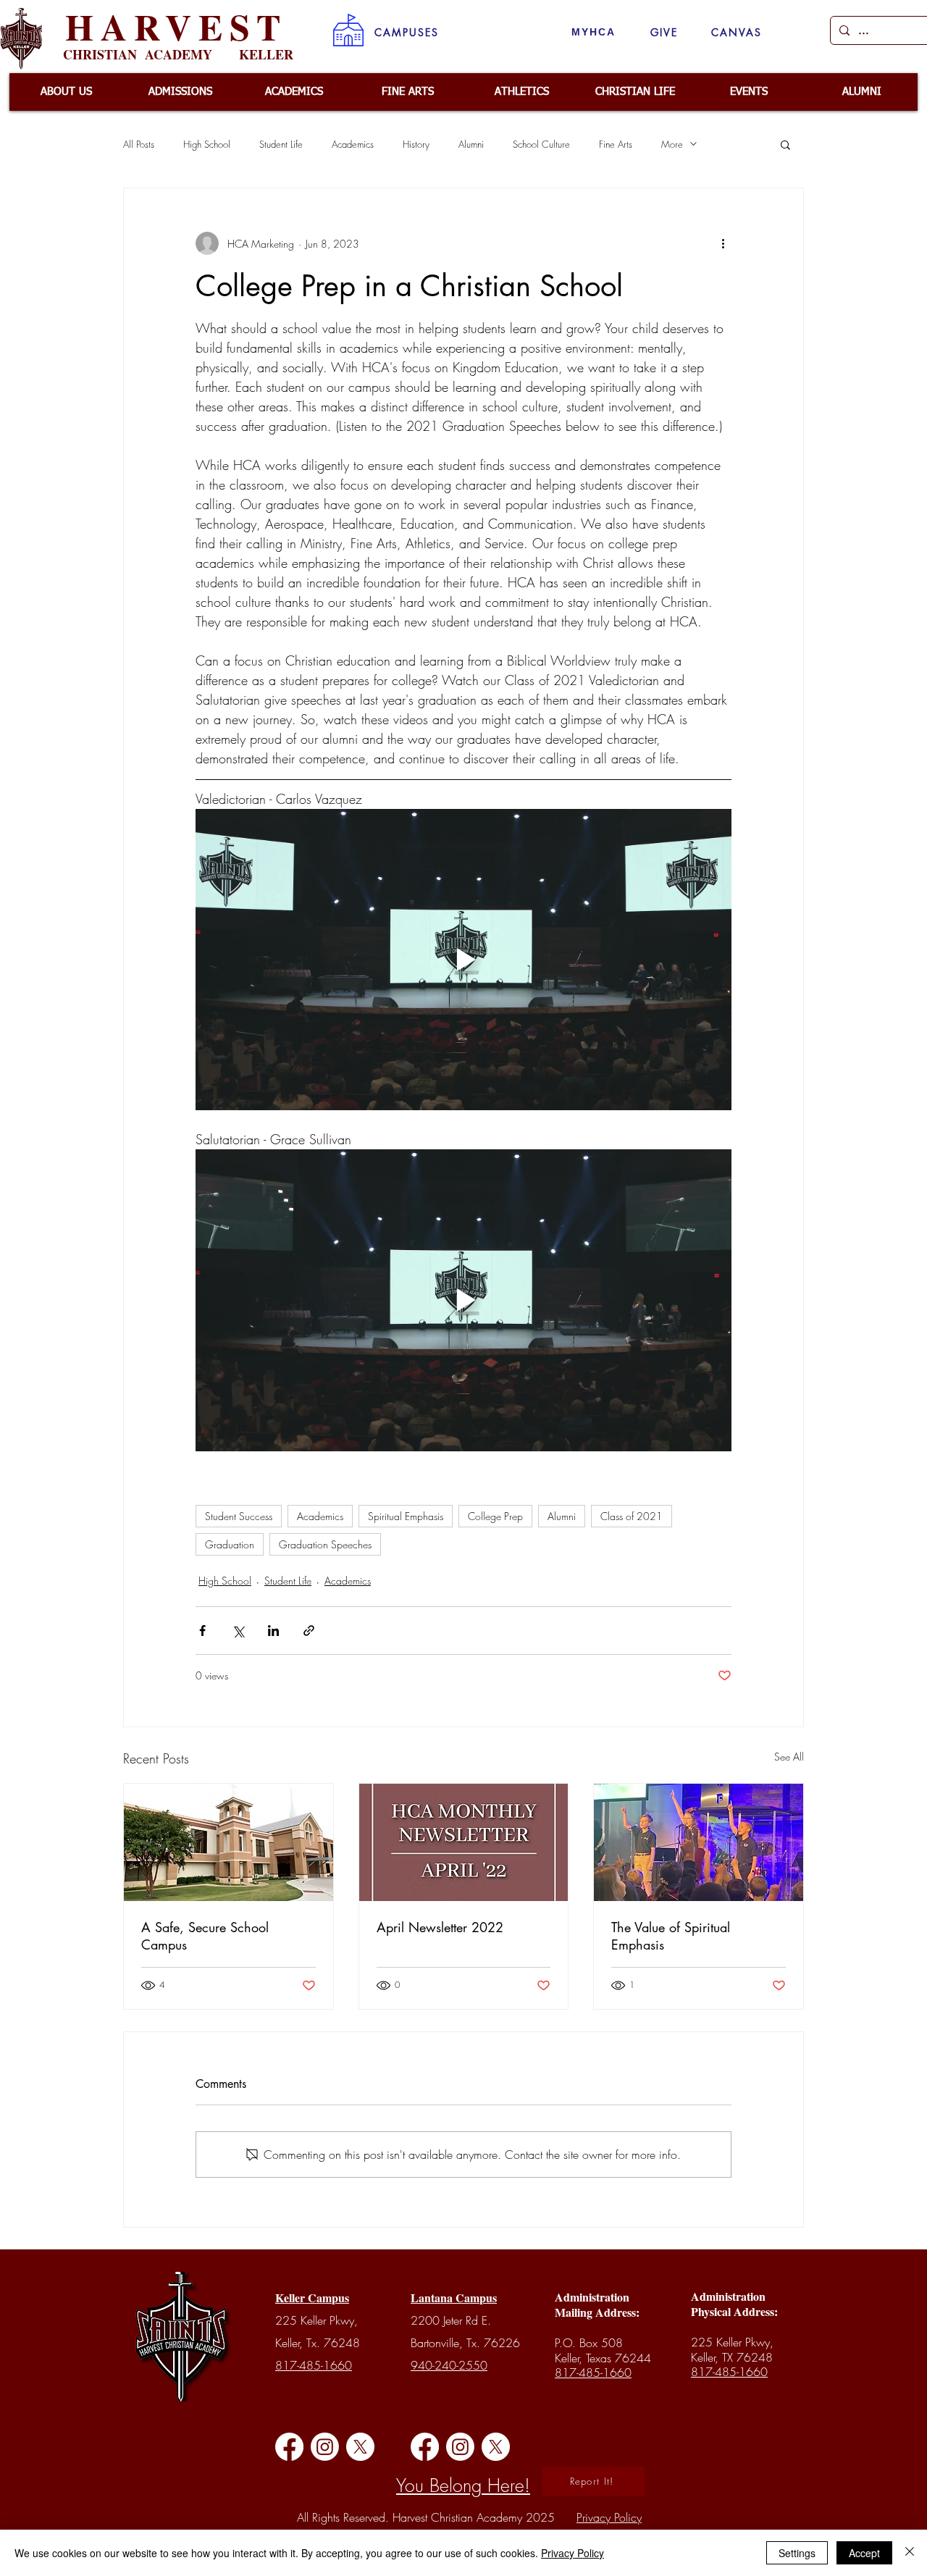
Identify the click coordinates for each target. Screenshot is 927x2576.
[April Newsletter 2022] (464, 1842)
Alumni (471, 144)
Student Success (239, 1516)
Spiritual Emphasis (406, 1516)
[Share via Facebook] (202, 1631)
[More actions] (723, 243)
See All (789, 1757)
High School (207, 144)
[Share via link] (309, 1631)
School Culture (541, 144)
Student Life (281, 144)
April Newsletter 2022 (440, 1927)
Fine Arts (616, 144)
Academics (353, 144)
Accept (864, 2553)
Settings (797, 2553)
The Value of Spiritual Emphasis (671, 1936)
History (416, 144)
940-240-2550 (449, 2365)
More (672, 144)
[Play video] (463, 960)
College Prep (495, 1516)
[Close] (910, 2553)
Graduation (230, 1544)
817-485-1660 (314, 2365)
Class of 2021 (632, 1516)
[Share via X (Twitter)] (238, 1631)
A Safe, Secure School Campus (205, 1936)
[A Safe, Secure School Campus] (228, 1842)
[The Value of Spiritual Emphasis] (699, 1842)
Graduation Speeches (325, 1544)
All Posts (139, 144)
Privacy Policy (572, 2553)
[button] (407, 32)
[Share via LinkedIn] (273, 1631)
